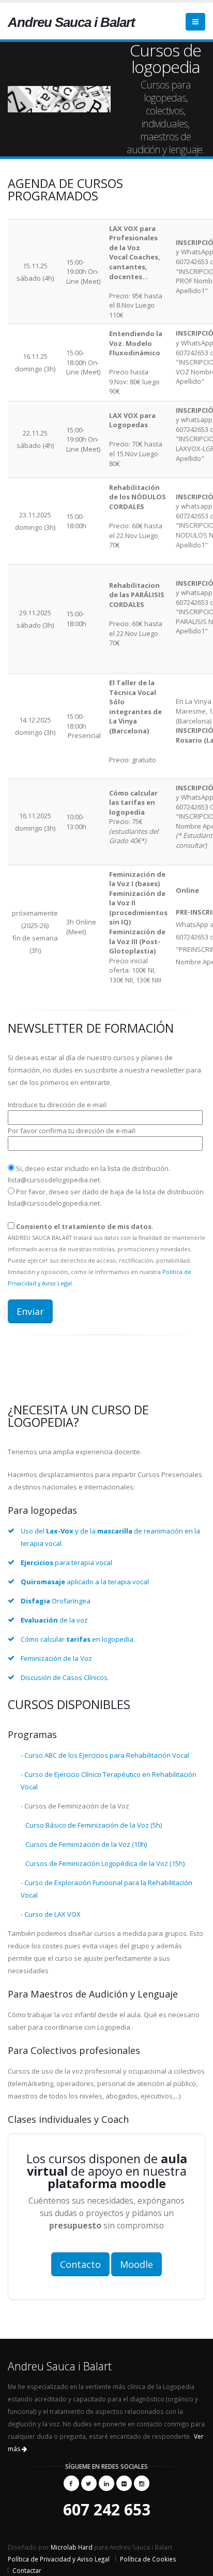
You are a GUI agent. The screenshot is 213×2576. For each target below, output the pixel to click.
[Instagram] (142, 2483)
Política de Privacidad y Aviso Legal (59, 2559)
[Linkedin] (106, 2483)
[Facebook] (71, 2483)
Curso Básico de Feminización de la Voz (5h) (91, 1825)
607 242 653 (107, 2509)
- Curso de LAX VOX (51, 1914)
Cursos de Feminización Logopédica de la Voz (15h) (103, 1863)
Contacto (80, 2264)
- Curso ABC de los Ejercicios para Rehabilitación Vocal (105, 1755)
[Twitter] (89, 2483)
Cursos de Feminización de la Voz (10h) (84, 1844)
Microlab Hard (72, 2547)
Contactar (27, 2570)
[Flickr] (124, 2483)
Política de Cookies (148, 2559)
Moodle (136, 2264)
